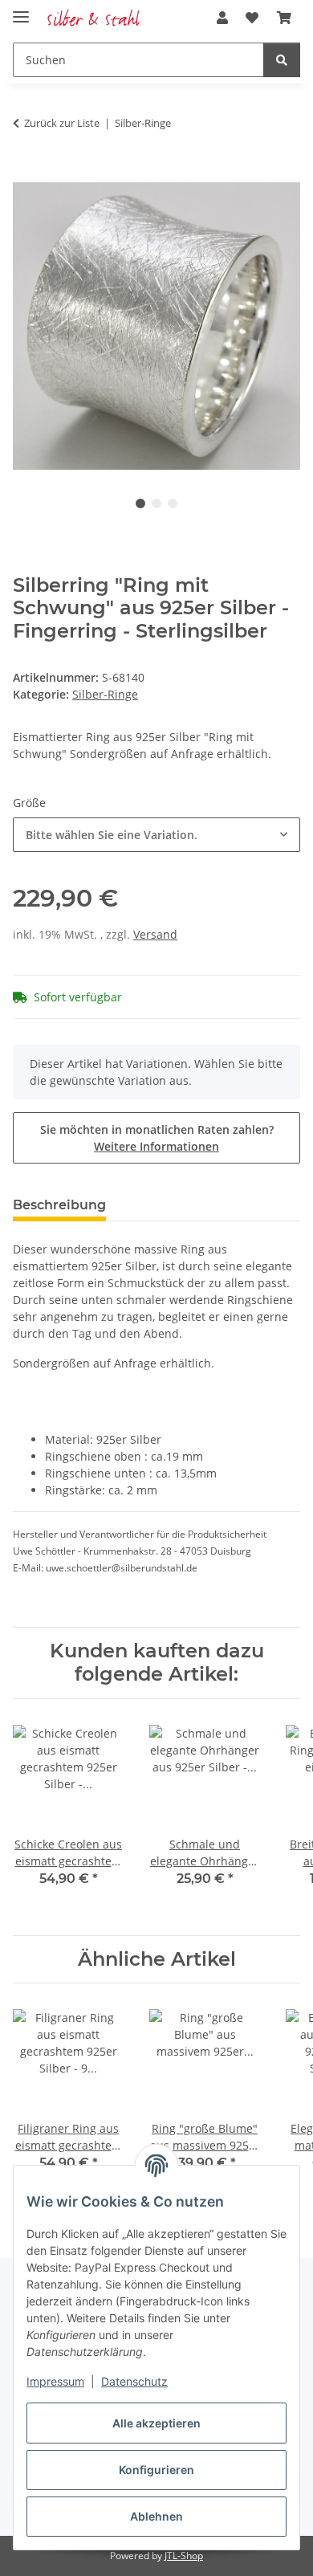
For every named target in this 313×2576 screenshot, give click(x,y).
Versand (155, 934)
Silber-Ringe (105, 694)
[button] (222, 18)
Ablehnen (156, 2516)
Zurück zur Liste (62, 123)
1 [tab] (140, 503)
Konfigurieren (156, 2470)
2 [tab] (156, 503)
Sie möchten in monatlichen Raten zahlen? (157, 1138)
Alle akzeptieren (156, 2423)
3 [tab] (173, 503)
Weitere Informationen (156, 1146)
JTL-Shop (184, 2556)
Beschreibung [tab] (59, 1205)
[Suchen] (282, 60)
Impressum (55, 2381)
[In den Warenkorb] (26, 173)
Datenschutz (134, 2381)
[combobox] (156, 835)
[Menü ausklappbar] (21, 10)
